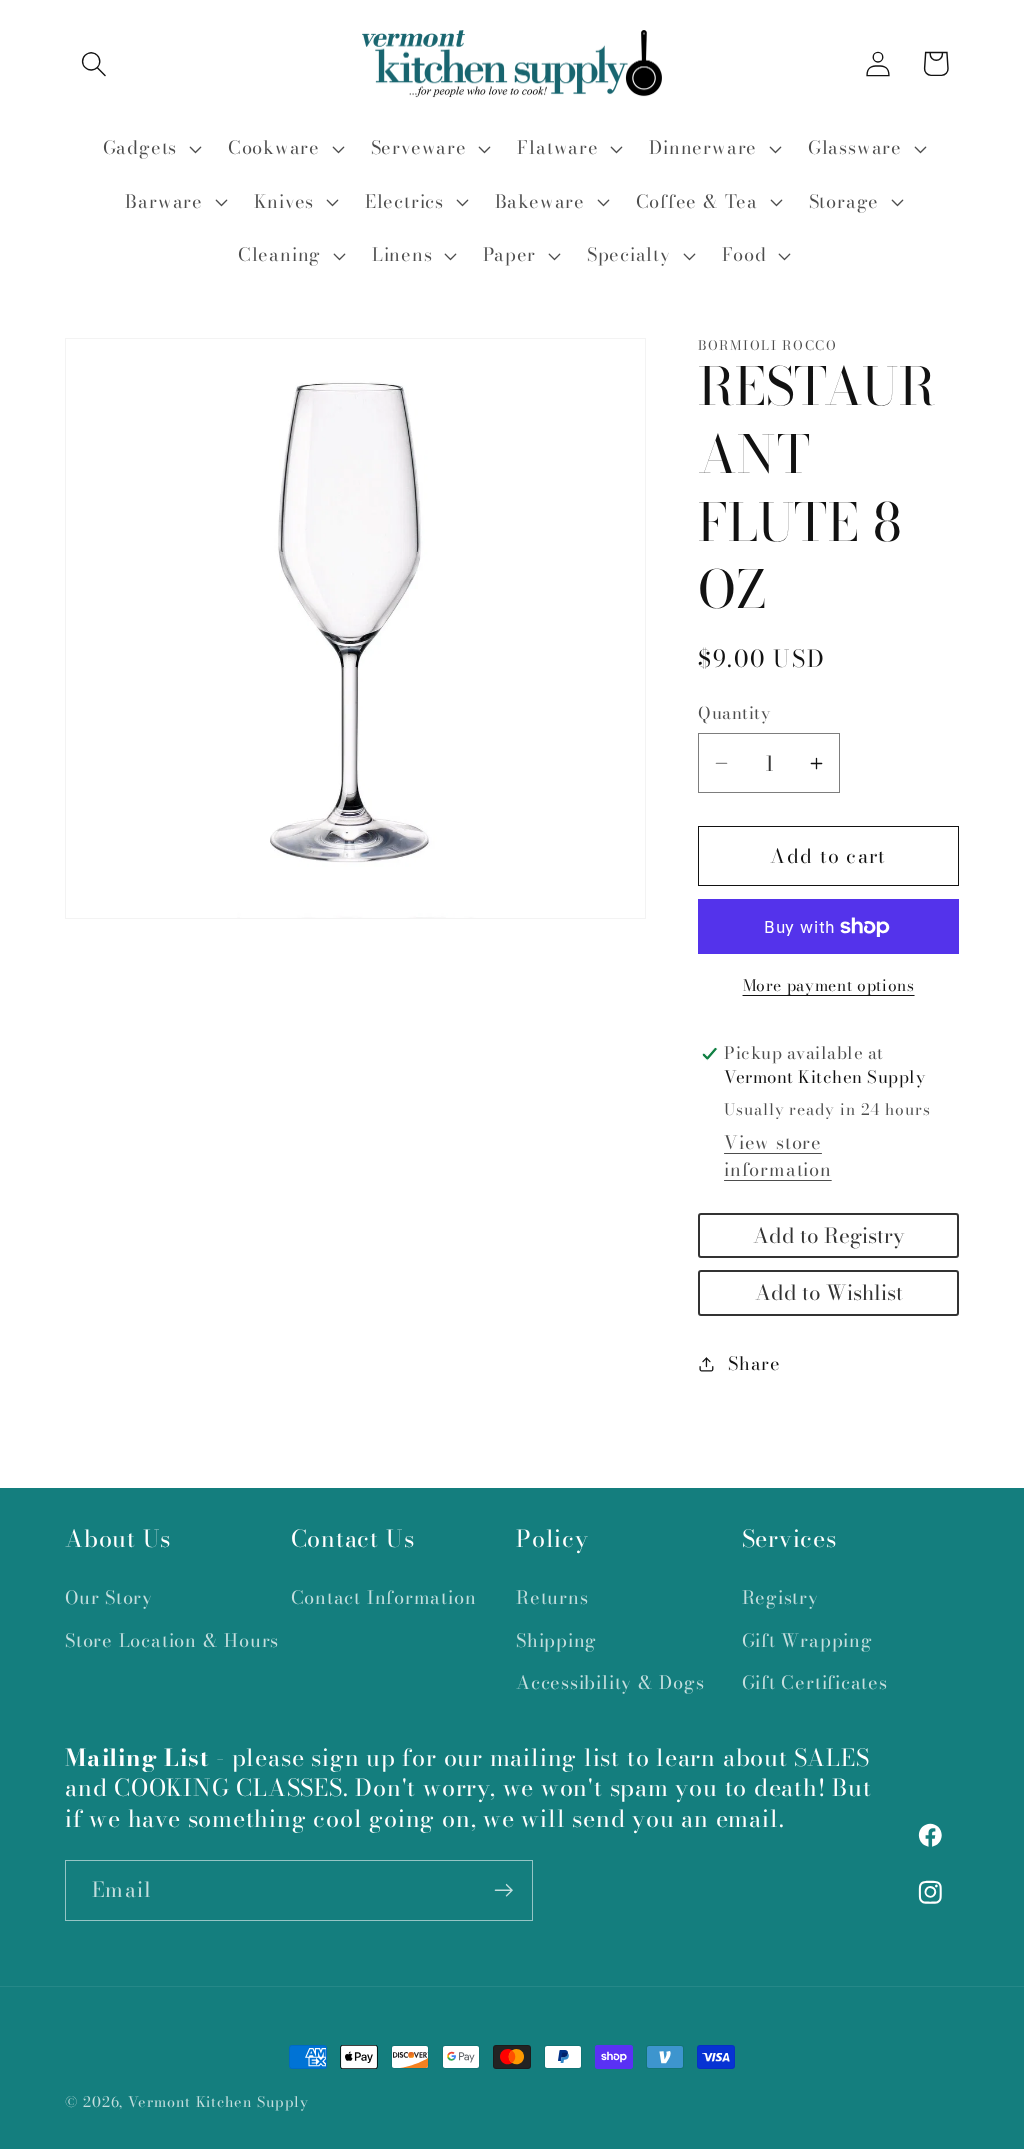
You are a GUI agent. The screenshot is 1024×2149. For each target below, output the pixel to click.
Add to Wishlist (829, 1292)
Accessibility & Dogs (610, 1682)
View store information (778, 1156)
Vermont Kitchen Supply (218, 2102)
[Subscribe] (503, 1890)
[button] (93, 63)
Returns (552, 1597)
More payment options (829, 986)
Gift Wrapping (807, 1640)
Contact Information (384, 1597)
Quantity (734, 713)
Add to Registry (828, 1235)
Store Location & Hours (172, 1640)
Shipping (556, 1640)
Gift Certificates (815, 1682)
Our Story (109, 1597)
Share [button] (754, 1363)
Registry (780, 1597)
